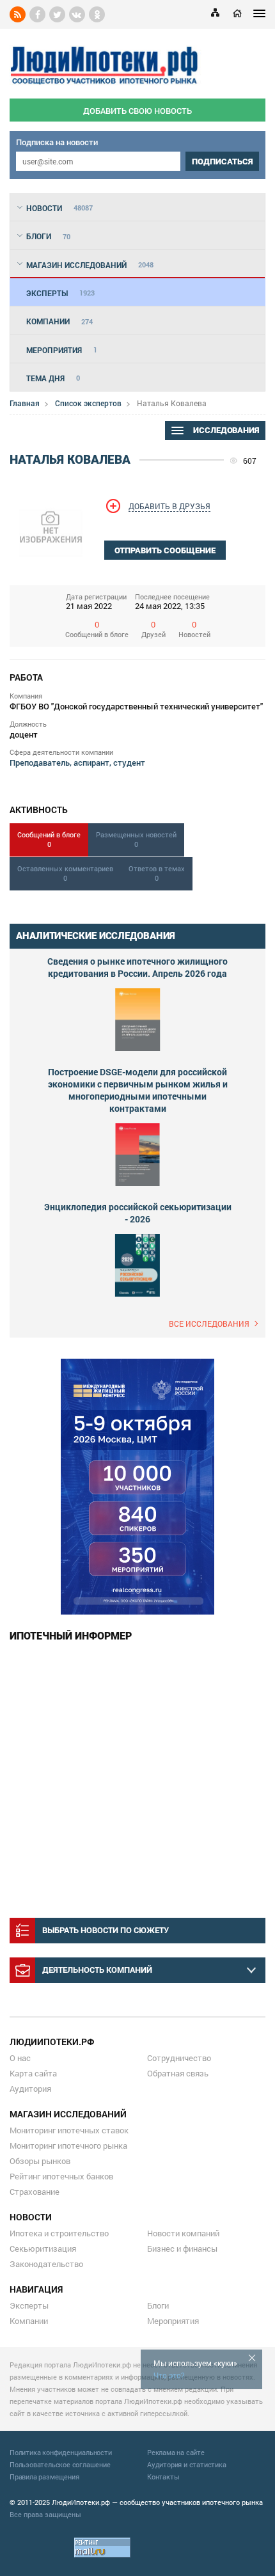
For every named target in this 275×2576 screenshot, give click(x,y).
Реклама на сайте (176, 2452)
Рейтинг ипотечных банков (61, 2176)
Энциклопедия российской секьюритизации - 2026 (138, 1213)
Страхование (35, 2192)
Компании (29, 2321)
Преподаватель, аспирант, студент (77, 763)
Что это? (169, 2375)
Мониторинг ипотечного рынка (68, 2145)
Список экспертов (88, 403)
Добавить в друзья (169, 506)
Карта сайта (33, 2073)
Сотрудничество (179, 2058)
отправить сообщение (165, 550)
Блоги (158, 2305)
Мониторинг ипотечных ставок (69, 2130)
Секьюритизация (43, 2248)
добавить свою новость (137, 111)
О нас (20, 2058)
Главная (25, 403)
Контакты (163, 2477)
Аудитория (30, 2089)
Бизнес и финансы (182, 2248)
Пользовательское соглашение (60, 2464)
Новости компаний (183, 2233)
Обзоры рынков (40, 2161)
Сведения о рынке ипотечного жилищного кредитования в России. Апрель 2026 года (137, 967)
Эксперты (29, 2305)
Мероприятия (173, 2321)
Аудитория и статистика (187, 2464)
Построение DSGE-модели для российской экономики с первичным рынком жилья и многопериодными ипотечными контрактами (138, 1090)
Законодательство (46, 2264)
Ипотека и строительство (59, 2233)
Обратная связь (178, 2073)
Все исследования (209, 1324)
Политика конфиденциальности (61, 2452)
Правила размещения (44, 2477)
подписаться (222, 162)
